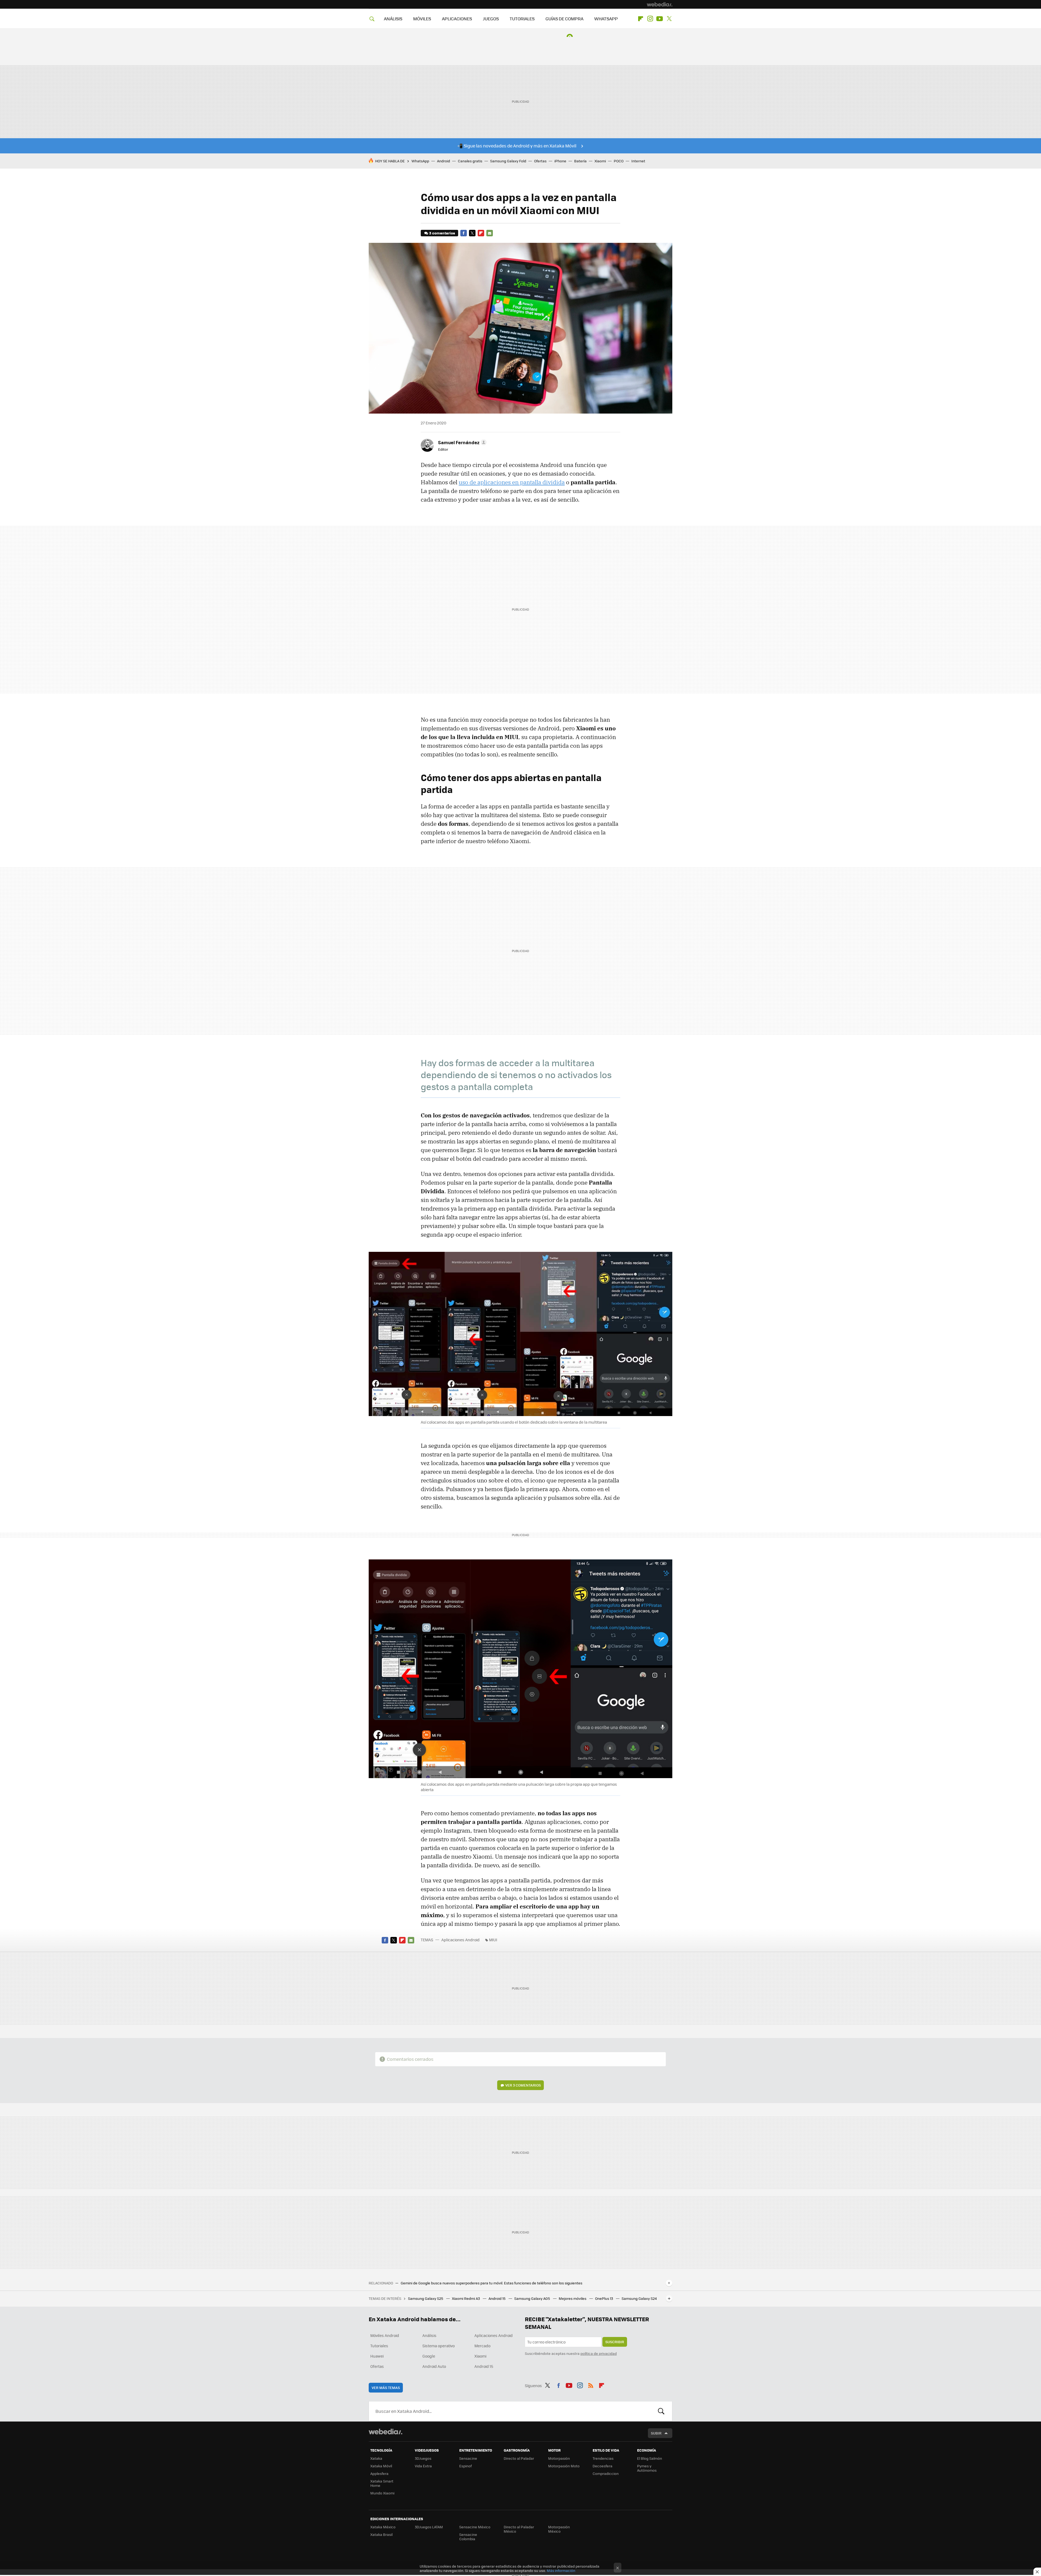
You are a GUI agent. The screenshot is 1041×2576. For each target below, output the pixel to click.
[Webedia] (660, 4)
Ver (523, 2085)
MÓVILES (422, 19)
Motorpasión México (559, 2529)
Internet (638, 161)
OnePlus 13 (604, 2298)
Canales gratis (470, 161)
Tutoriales (379, 2346)
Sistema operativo (438, 2346)
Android (444, 161)
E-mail (490, 233)
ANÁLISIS (393, 19)
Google (429, 2356)
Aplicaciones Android (460, 1940)
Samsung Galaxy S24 (639, 2298)
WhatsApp (420, 161)
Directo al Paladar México (519, 2529)
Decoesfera (603, 2466)
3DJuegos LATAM (429, 2527)
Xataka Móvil (381, 2466)
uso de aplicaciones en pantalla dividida (512, 482)
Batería (580, 161)
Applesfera (379, 2473)
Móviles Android (385, 2335)
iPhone (560, 161)
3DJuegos (423, 2458)
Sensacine (468, 2458)
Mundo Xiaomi (382, 2493)
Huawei (377, 2356)
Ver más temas (386, 2388)
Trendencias (603, 2458)
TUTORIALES (522, 19)
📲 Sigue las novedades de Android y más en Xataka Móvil (517, 146)
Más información (561, 2570)
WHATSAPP (606, 19)
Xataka (376, 2458)
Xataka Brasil (381, 2534)
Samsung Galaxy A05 (533, 2298)
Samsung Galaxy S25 (426, 2298)
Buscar (661, 2411)
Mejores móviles (573, 2298)
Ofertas (540, 161)
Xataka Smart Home (382, 2483)
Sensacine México (475, 2527)
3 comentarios (442, 233)
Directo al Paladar (519, 2458)
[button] (462, 442)
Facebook (464, 233)
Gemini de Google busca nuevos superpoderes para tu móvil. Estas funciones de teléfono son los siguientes (491, 2283)
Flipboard (641, 19)
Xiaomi (600, 161)
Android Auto (434, 2366)
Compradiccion (606, 2473)
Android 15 (497, 2298)
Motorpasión (559, 2458)
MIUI (493, 1940)
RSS (591, 2385)
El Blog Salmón (650, 2458)
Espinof (465, 2466)
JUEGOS (491, 19)
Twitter (669, 19)
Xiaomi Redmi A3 (466, 2298)
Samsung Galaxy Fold (508, 161)
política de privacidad (599, 2353)
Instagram (650, 19)
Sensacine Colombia (468, 2537)
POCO (619, 161)
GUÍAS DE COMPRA (564, 19)
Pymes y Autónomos (647, 2468)
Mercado (482, 2346)
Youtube (660, 19)
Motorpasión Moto (564, 2466)
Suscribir (615, 2342)
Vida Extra (423, 2466)
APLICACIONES (457, 19)
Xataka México (383, 2527)
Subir (656, 2433)
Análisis (429, 2335)
